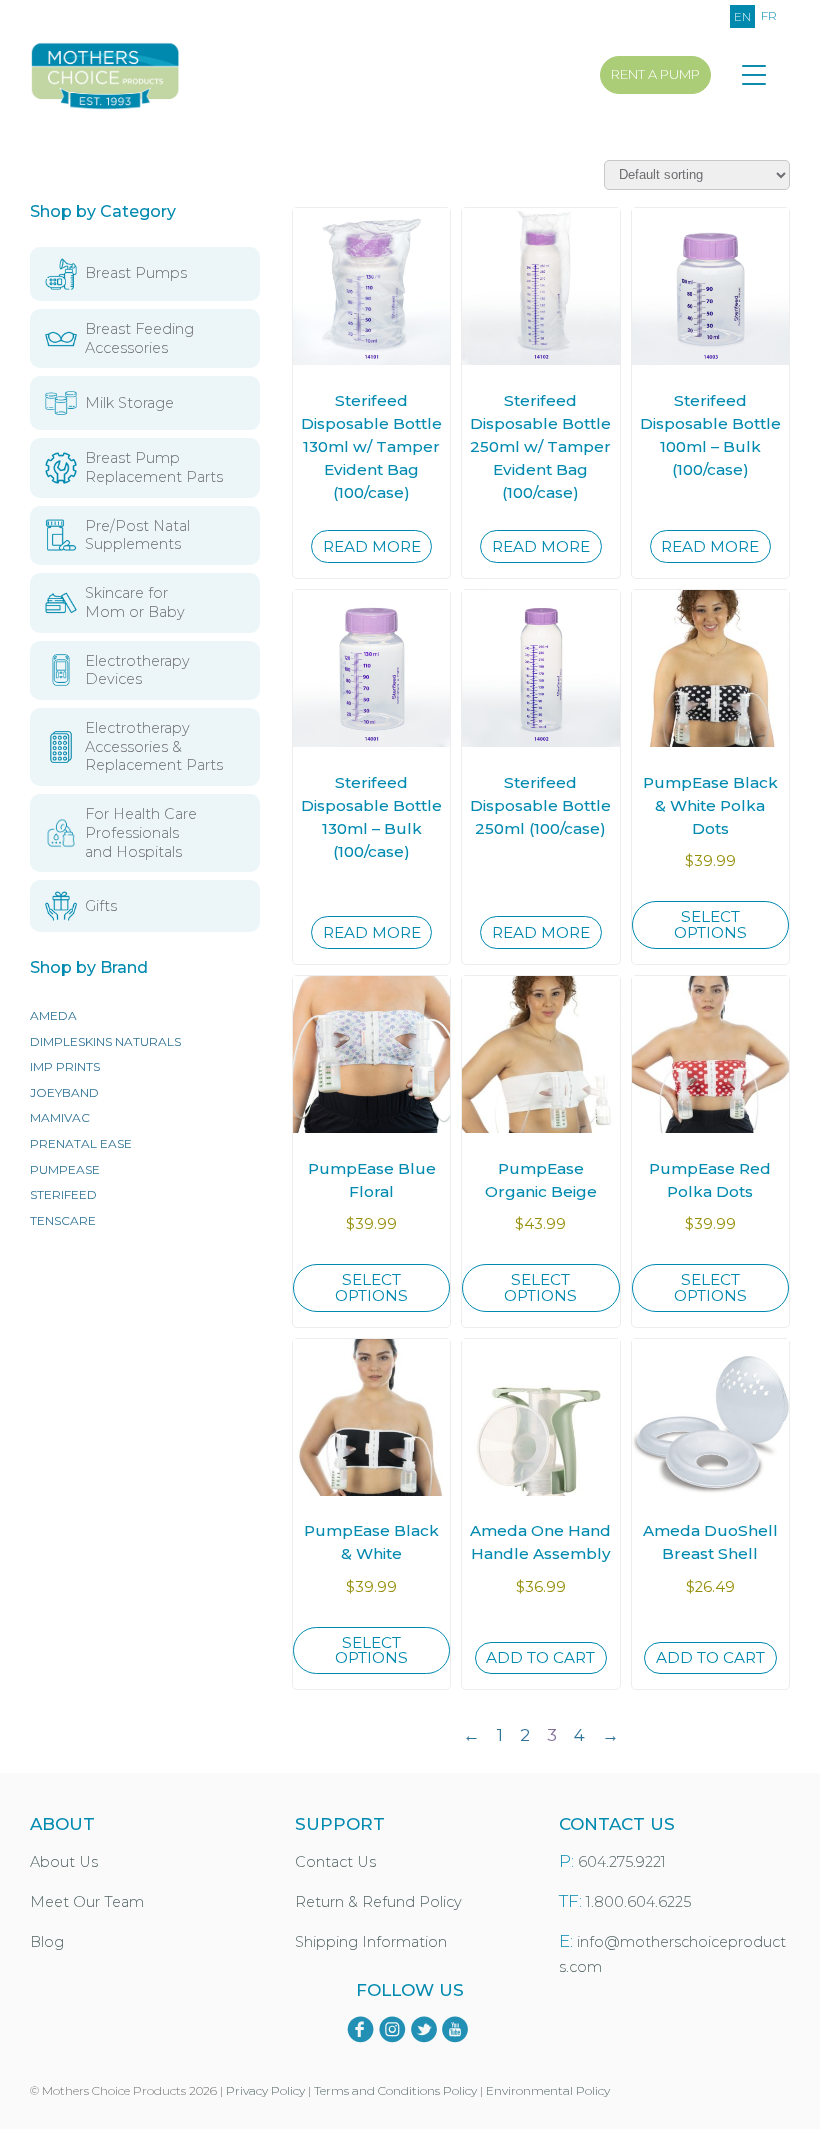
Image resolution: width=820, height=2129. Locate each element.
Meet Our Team (87, 1902)
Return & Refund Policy (378, 1902)
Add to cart (540, 1657)
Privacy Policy (265, 2090)
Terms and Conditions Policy (395, 2090)
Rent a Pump (655, 74)
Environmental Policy (548, 2090)
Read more (372, 546)
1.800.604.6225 (638, 1902)
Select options (710, 924)
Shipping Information (371, 1942)
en (742, 16)
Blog (47, 1942)
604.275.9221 (622, 1862)
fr (769, 15)
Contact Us (335, 1862)
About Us (64, 1862)
